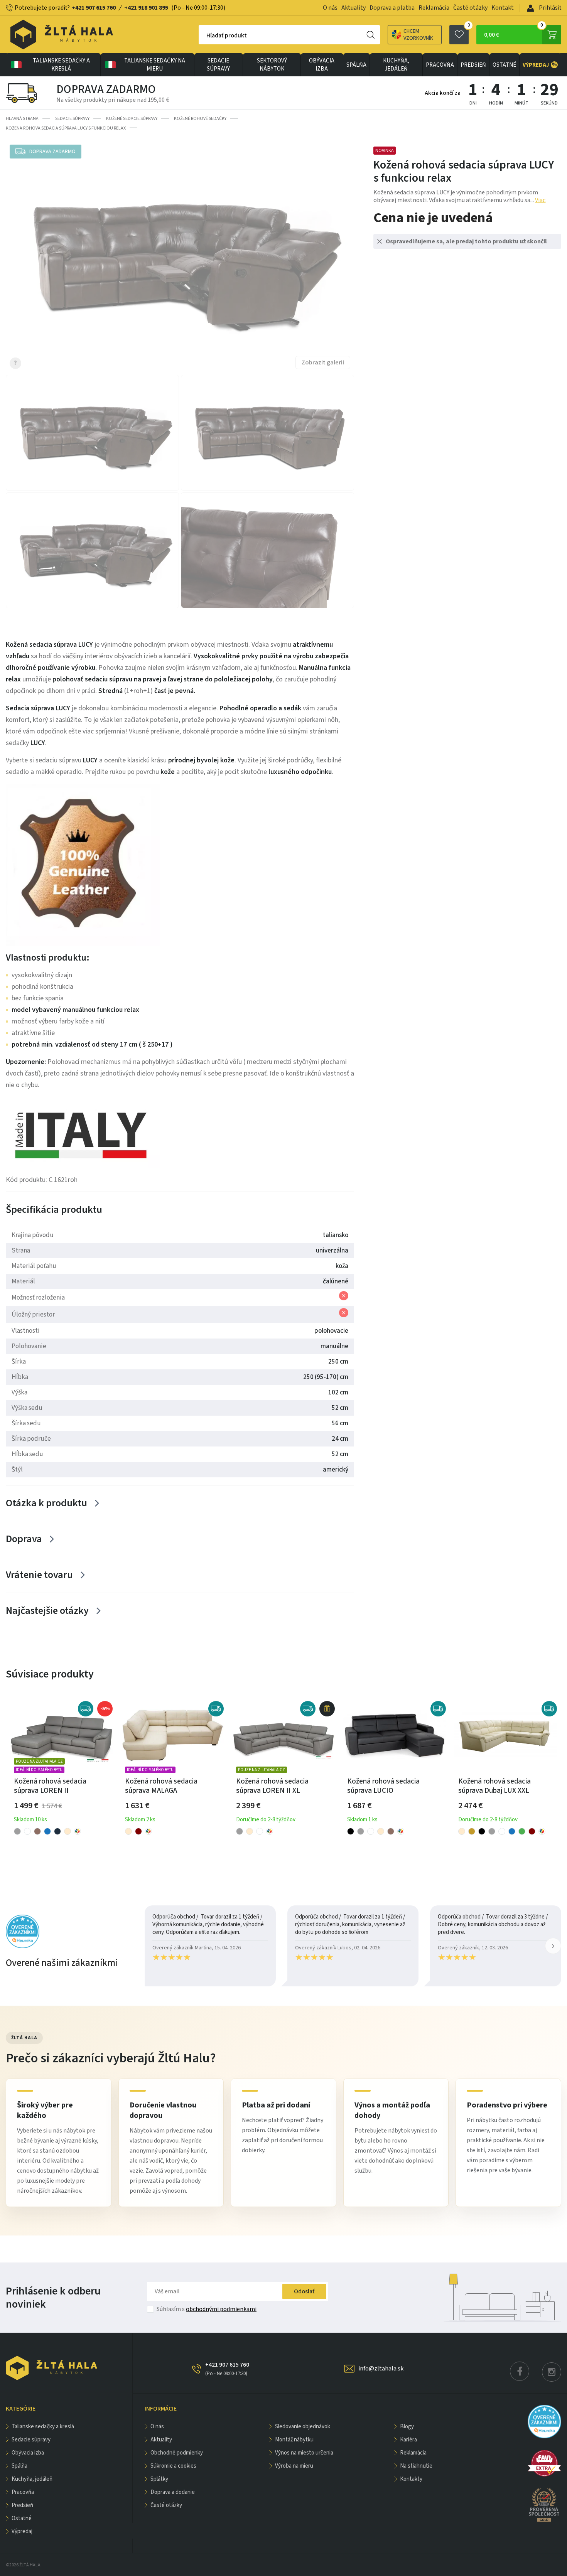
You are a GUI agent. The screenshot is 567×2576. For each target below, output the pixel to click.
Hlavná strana (22, 119)
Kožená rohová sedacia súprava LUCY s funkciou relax (66, 128)
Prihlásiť (549, 8)
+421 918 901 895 (146, 8)
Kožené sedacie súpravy (132, 119)
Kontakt (503, 8)
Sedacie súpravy (218, 65)
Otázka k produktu (46, 1503)
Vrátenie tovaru (39, 1575)
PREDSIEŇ (473, 65)
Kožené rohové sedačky (200, 119)
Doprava (24, 1539)
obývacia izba (322, 65)
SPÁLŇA (356, 65)
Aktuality (354, 8)
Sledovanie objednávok (303, 2427)
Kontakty (411, 2479)
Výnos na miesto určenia (304, 2453)
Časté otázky (470, 8)
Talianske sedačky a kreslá (61, 65)
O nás (330, 8)
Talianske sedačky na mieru (155, 65)
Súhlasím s (207, 2309)
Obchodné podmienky (177, 2453)
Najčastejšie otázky (47, 1611)
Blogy (407, 2427)
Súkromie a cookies (173, 2466)
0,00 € (514, 32)
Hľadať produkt (227, 35)
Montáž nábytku (294, 2440)
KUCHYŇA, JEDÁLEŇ (396, 65)
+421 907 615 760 (94, 8)
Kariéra (408, 2440)
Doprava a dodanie (173, 2492)
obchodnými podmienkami (221, 2309)
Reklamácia (434, 8)
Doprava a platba (392, 8)
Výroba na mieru (294, 2466)
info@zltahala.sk (381, 2369)
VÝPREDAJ (540, 65)
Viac (540, 200)
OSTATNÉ (504, 65)
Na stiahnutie (416, 2466)
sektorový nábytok (272, 65)
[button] (553, 1946)
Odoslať (304, 2291)
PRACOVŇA (440, 65)
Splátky (159, 2479)
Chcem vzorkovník (418, 35)
